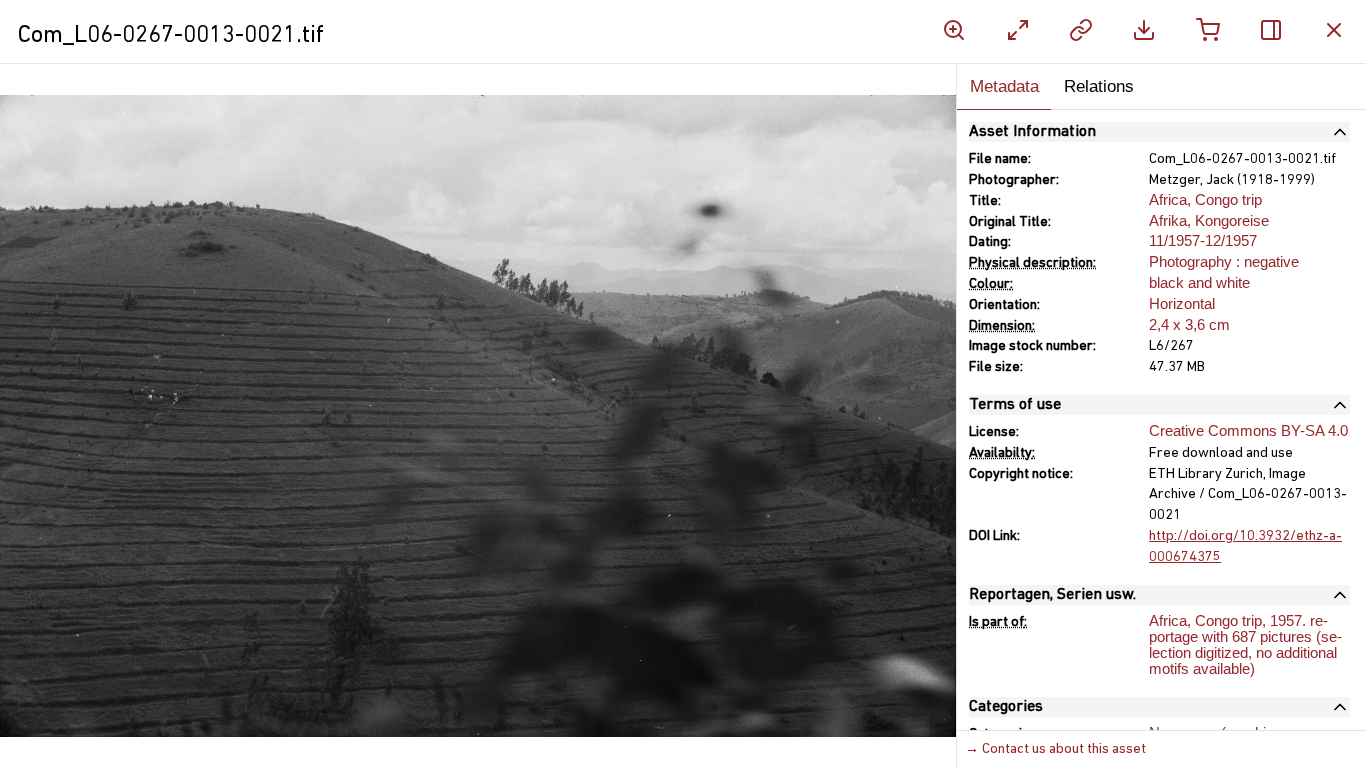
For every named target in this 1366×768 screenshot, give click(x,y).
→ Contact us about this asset (1055, 749)
